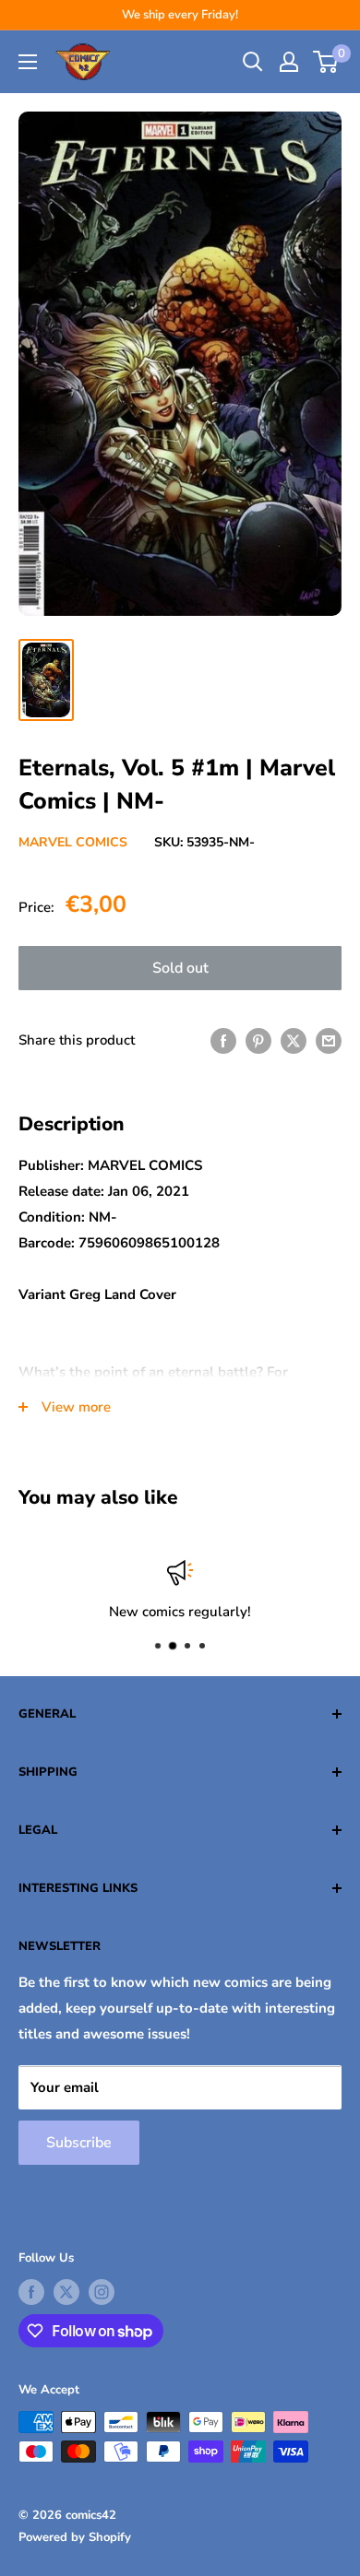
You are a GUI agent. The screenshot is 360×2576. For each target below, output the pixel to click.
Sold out (180, 968)
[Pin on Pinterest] (258, 1040)
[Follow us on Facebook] (31, 2292)
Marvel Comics (73, 842)
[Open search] (253, 62)
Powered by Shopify (75, 2537)
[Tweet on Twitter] (294, 1040)
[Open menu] (28, 62)
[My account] (289, 62)
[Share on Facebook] (223, 1040)
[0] (326, 62)
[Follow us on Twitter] (66, 2292)
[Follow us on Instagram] (102, 2292)
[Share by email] (329, 1040)
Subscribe (79, 2143)
